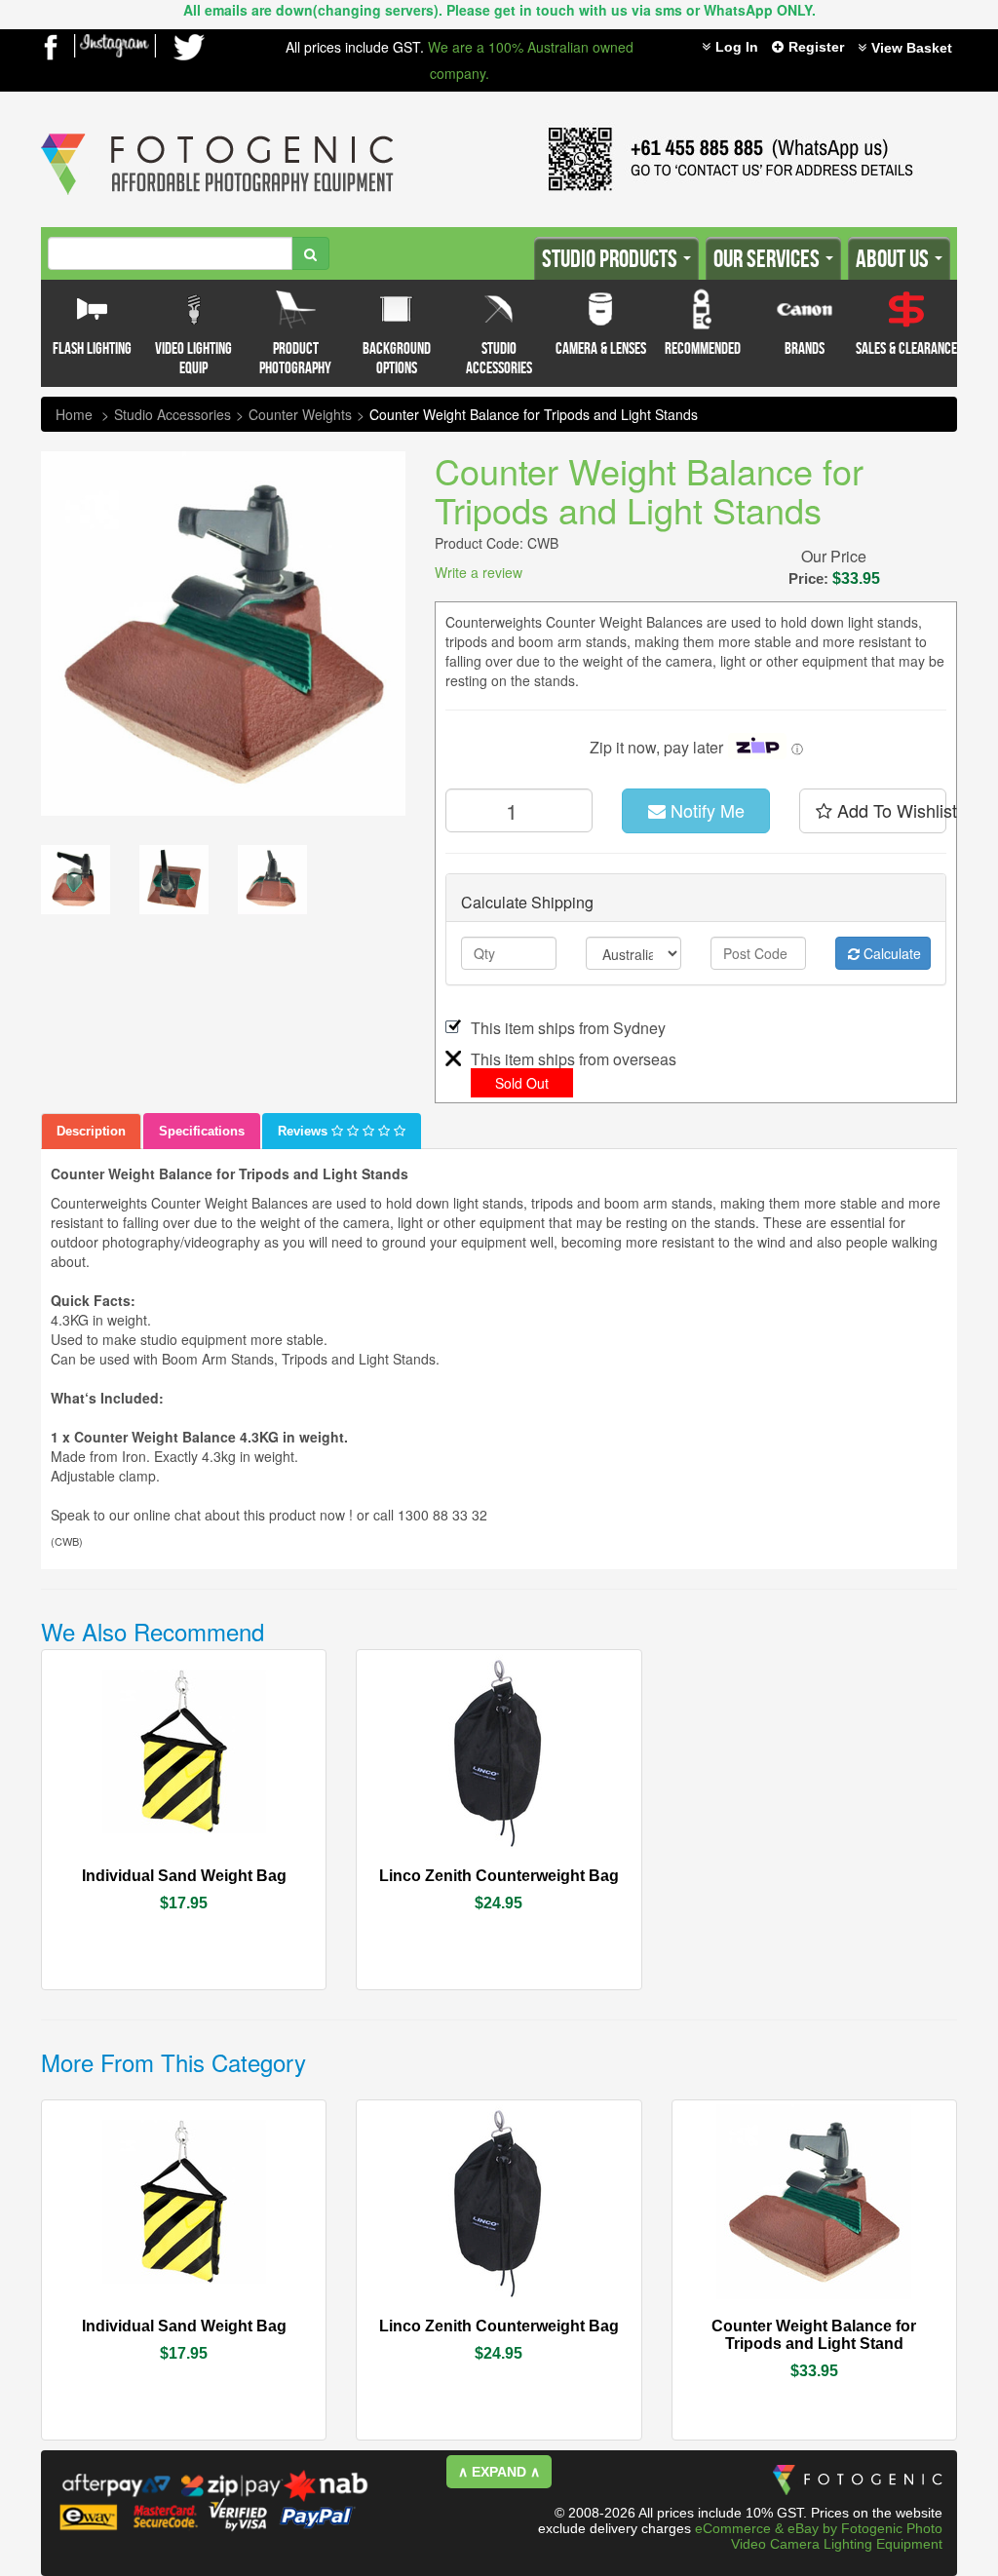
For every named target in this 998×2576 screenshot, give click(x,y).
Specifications (202, 1131)
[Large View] (76, 880)
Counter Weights (300, 414)
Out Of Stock (229, 1865)
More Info (130, 1865)
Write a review (479, 572)
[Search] (310, 253)
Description (91, 1131)
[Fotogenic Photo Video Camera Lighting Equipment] (217, 134)
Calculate (890, 953)
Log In (737, 47)
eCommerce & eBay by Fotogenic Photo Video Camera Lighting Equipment (819, 2536)
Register (816, 47)
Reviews (305, 1131)
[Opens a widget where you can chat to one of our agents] (73, 2542)
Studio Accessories (173, 414)
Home (74, 414)
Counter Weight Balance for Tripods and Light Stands (534, 414)
